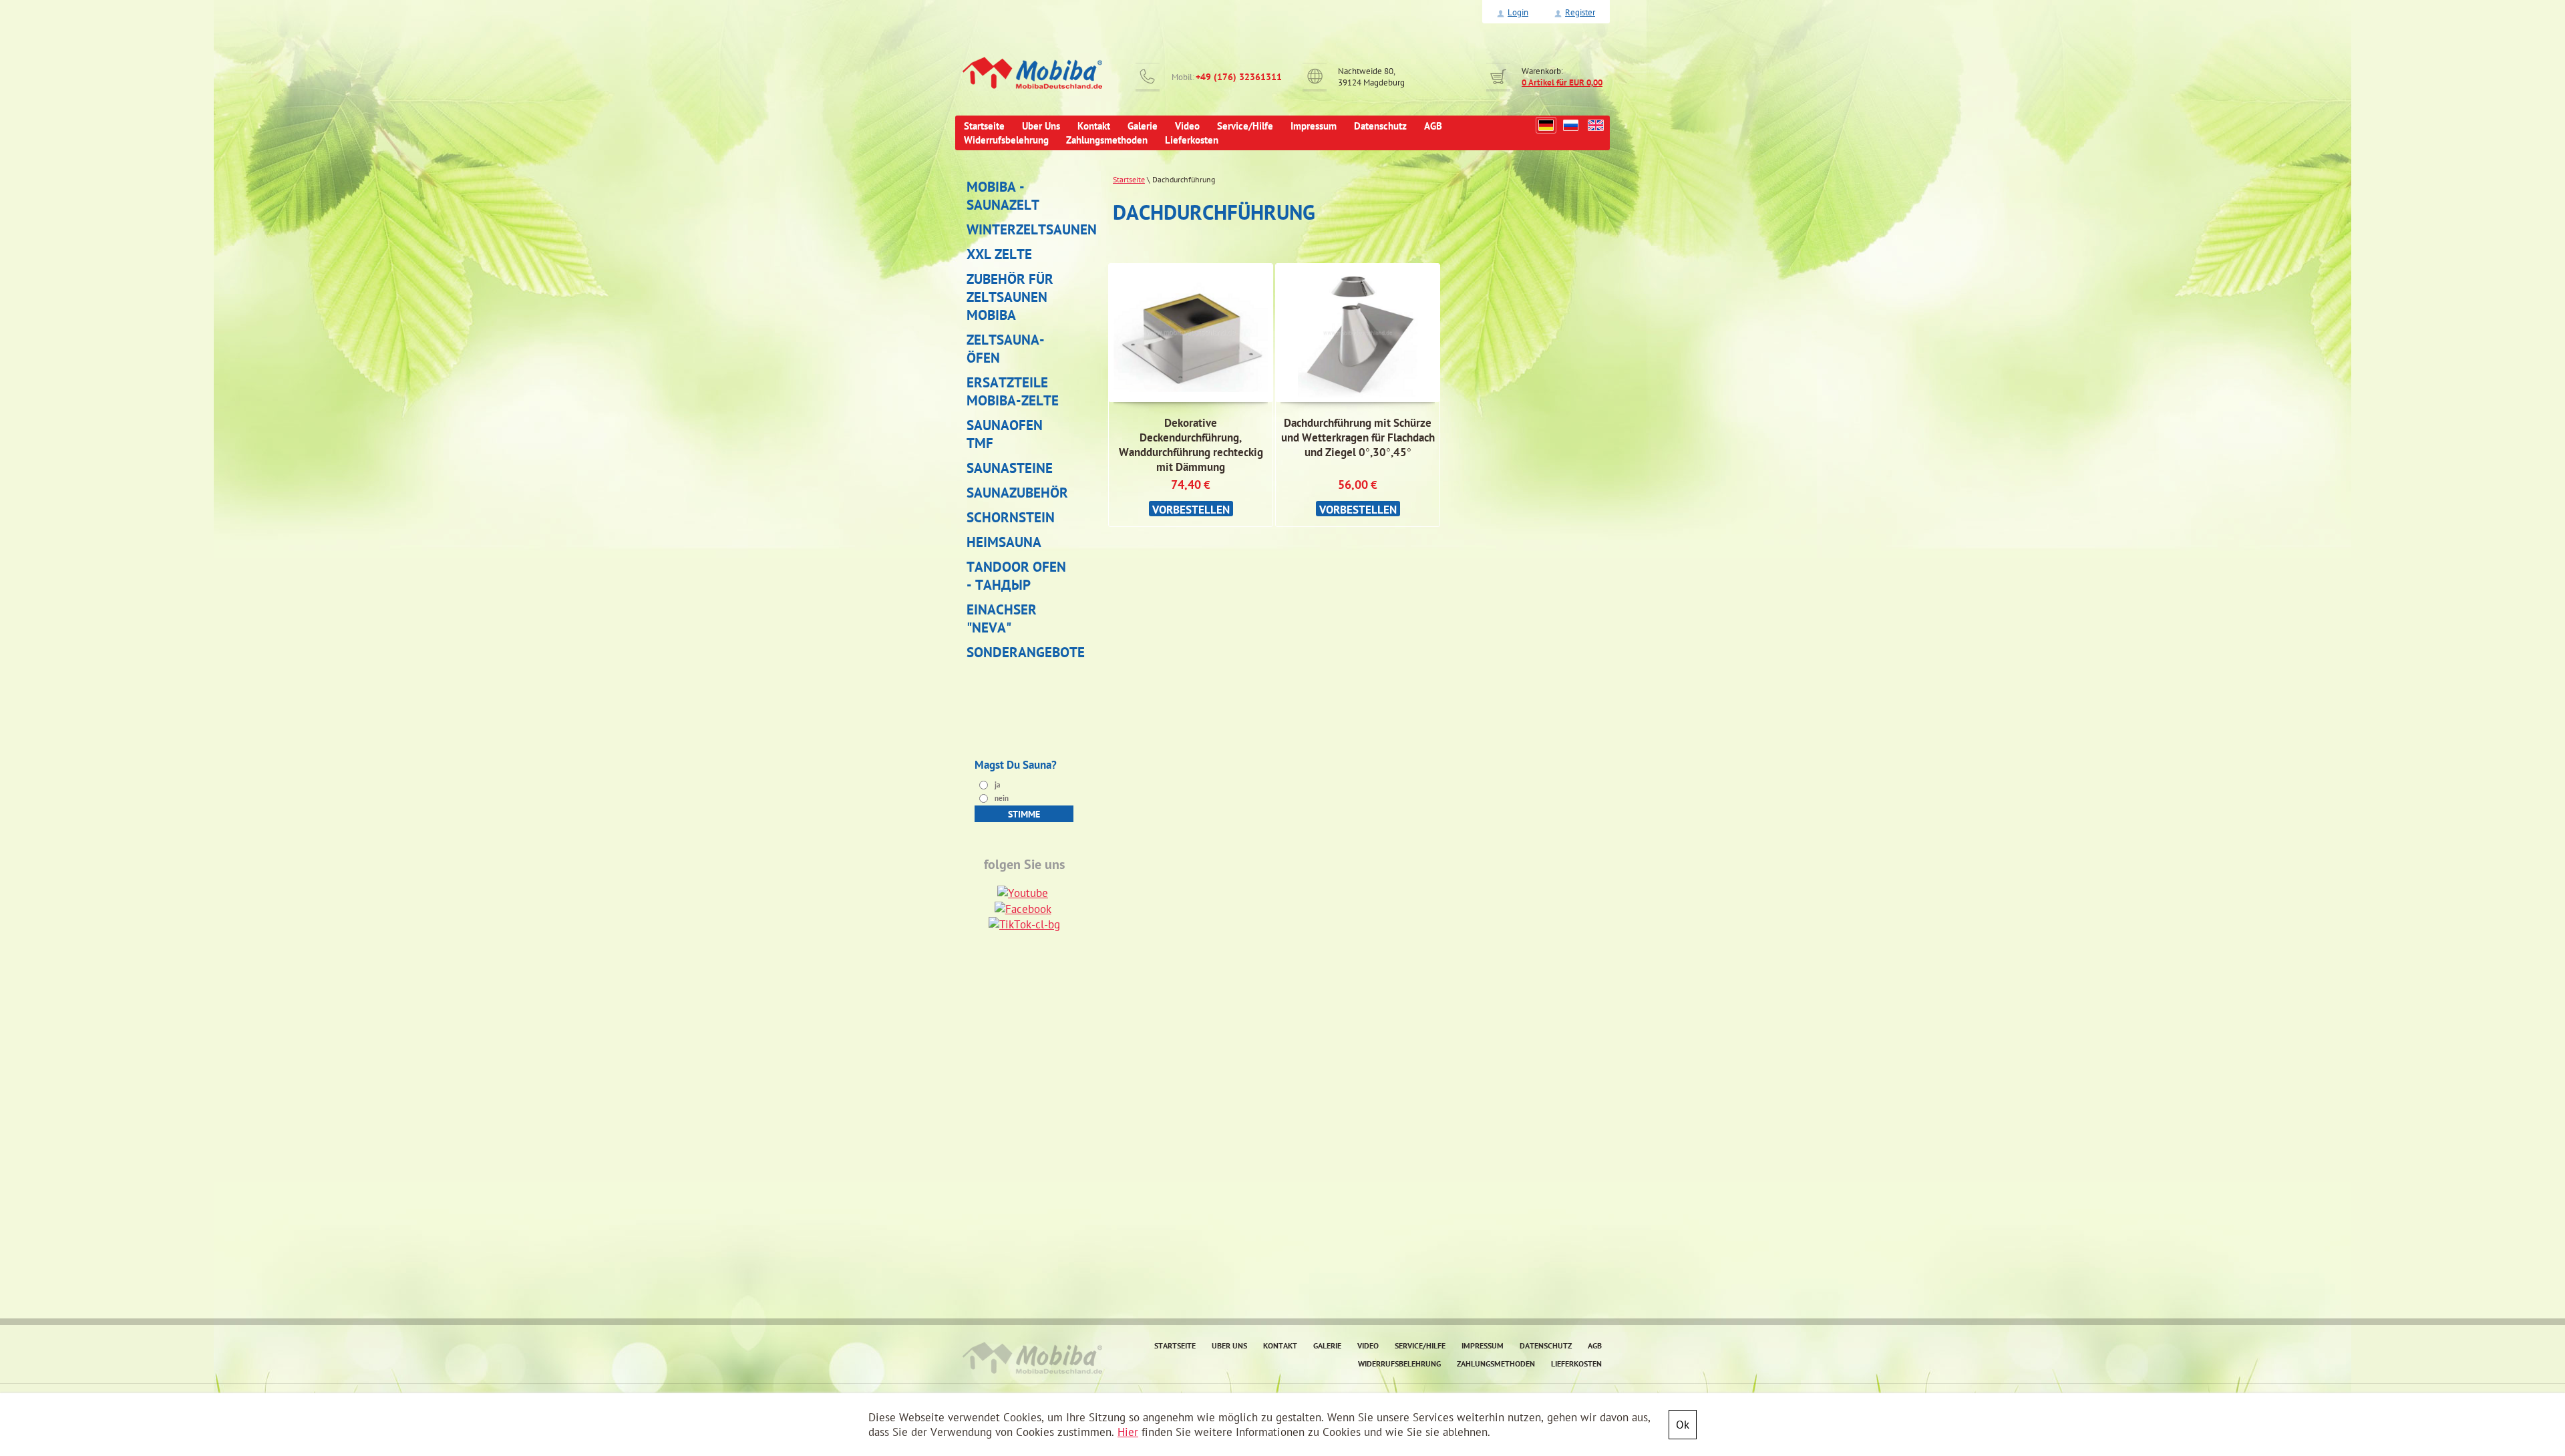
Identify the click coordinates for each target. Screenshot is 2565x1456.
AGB (1595, 1345)
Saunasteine (1010, 468)
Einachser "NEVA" (1002, 618)
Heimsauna (1004, 542)
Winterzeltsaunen (1020, 229)
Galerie (1327, 1345)
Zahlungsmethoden (1496, 1363)
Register (1580, 12)
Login (1518, 12)
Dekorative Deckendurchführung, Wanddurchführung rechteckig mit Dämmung (1191, 445)
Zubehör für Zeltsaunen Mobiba (1010, 297)
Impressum (1483, 1345)
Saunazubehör (1017, 493)
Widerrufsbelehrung (1399, 1363)
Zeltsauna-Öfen (1006, 349)
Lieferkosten (1576, 1363)
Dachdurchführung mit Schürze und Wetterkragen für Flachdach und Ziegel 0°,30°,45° (1358, 437)
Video (1368, 1345)
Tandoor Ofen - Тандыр (1016, 576)
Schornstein (1011, 517)
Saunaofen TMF (1005, 434)
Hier (1128, 1432)
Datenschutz (1546, 1345)
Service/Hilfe (1420, 1345)
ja (996, 785)
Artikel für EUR (1562, 82)
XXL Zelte (999, 254)
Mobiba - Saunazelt (1003, 196)
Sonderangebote (1020, 652)
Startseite (1129, 179)
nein (1001, 798)
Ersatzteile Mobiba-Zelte (1013, 391)
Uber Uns (1229, 1345)
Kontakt (1280, 1345)
